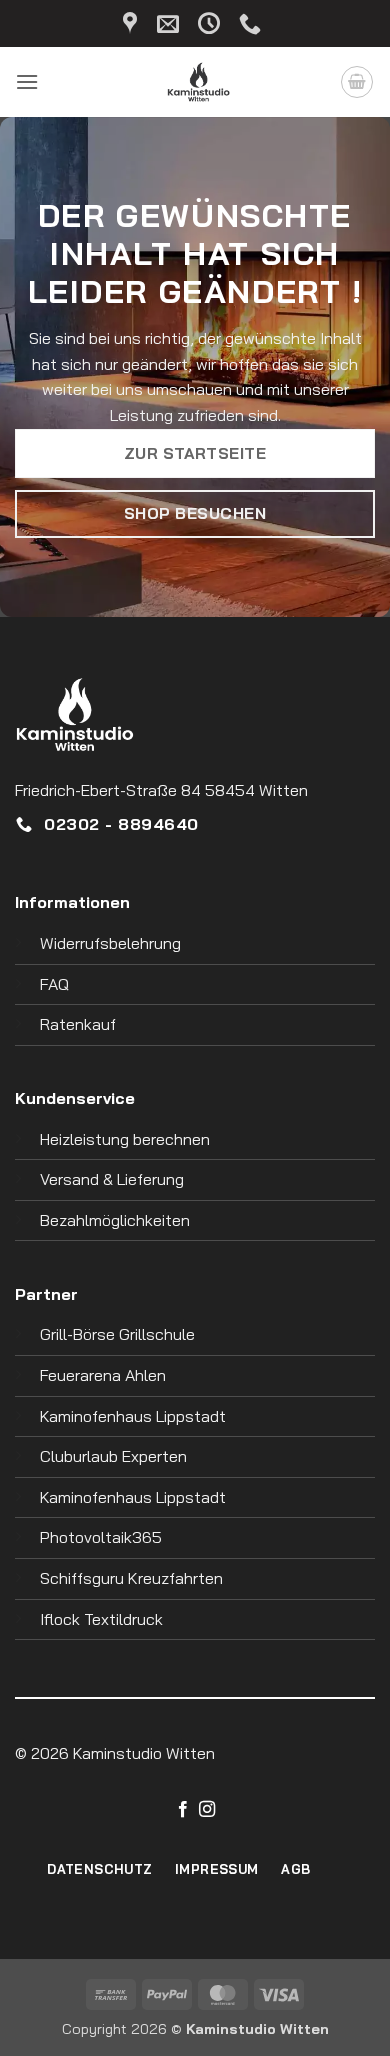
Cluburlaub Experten (113, 1456)
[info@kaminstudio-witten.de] (170, 23)
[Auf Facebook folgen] (183, 1810)
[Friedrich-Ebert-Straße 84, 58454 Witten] (132, 23)
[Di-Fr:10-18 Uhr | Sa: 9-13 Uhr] (211, 23)
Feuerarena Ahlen (103, 1375)
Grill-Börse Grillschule (117, 1334)
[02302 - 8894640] (252, 23)
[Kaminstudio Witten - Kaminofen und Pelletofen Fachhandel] (189, 82)
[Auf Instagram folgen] (207, 1810)
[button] (27, 81)
